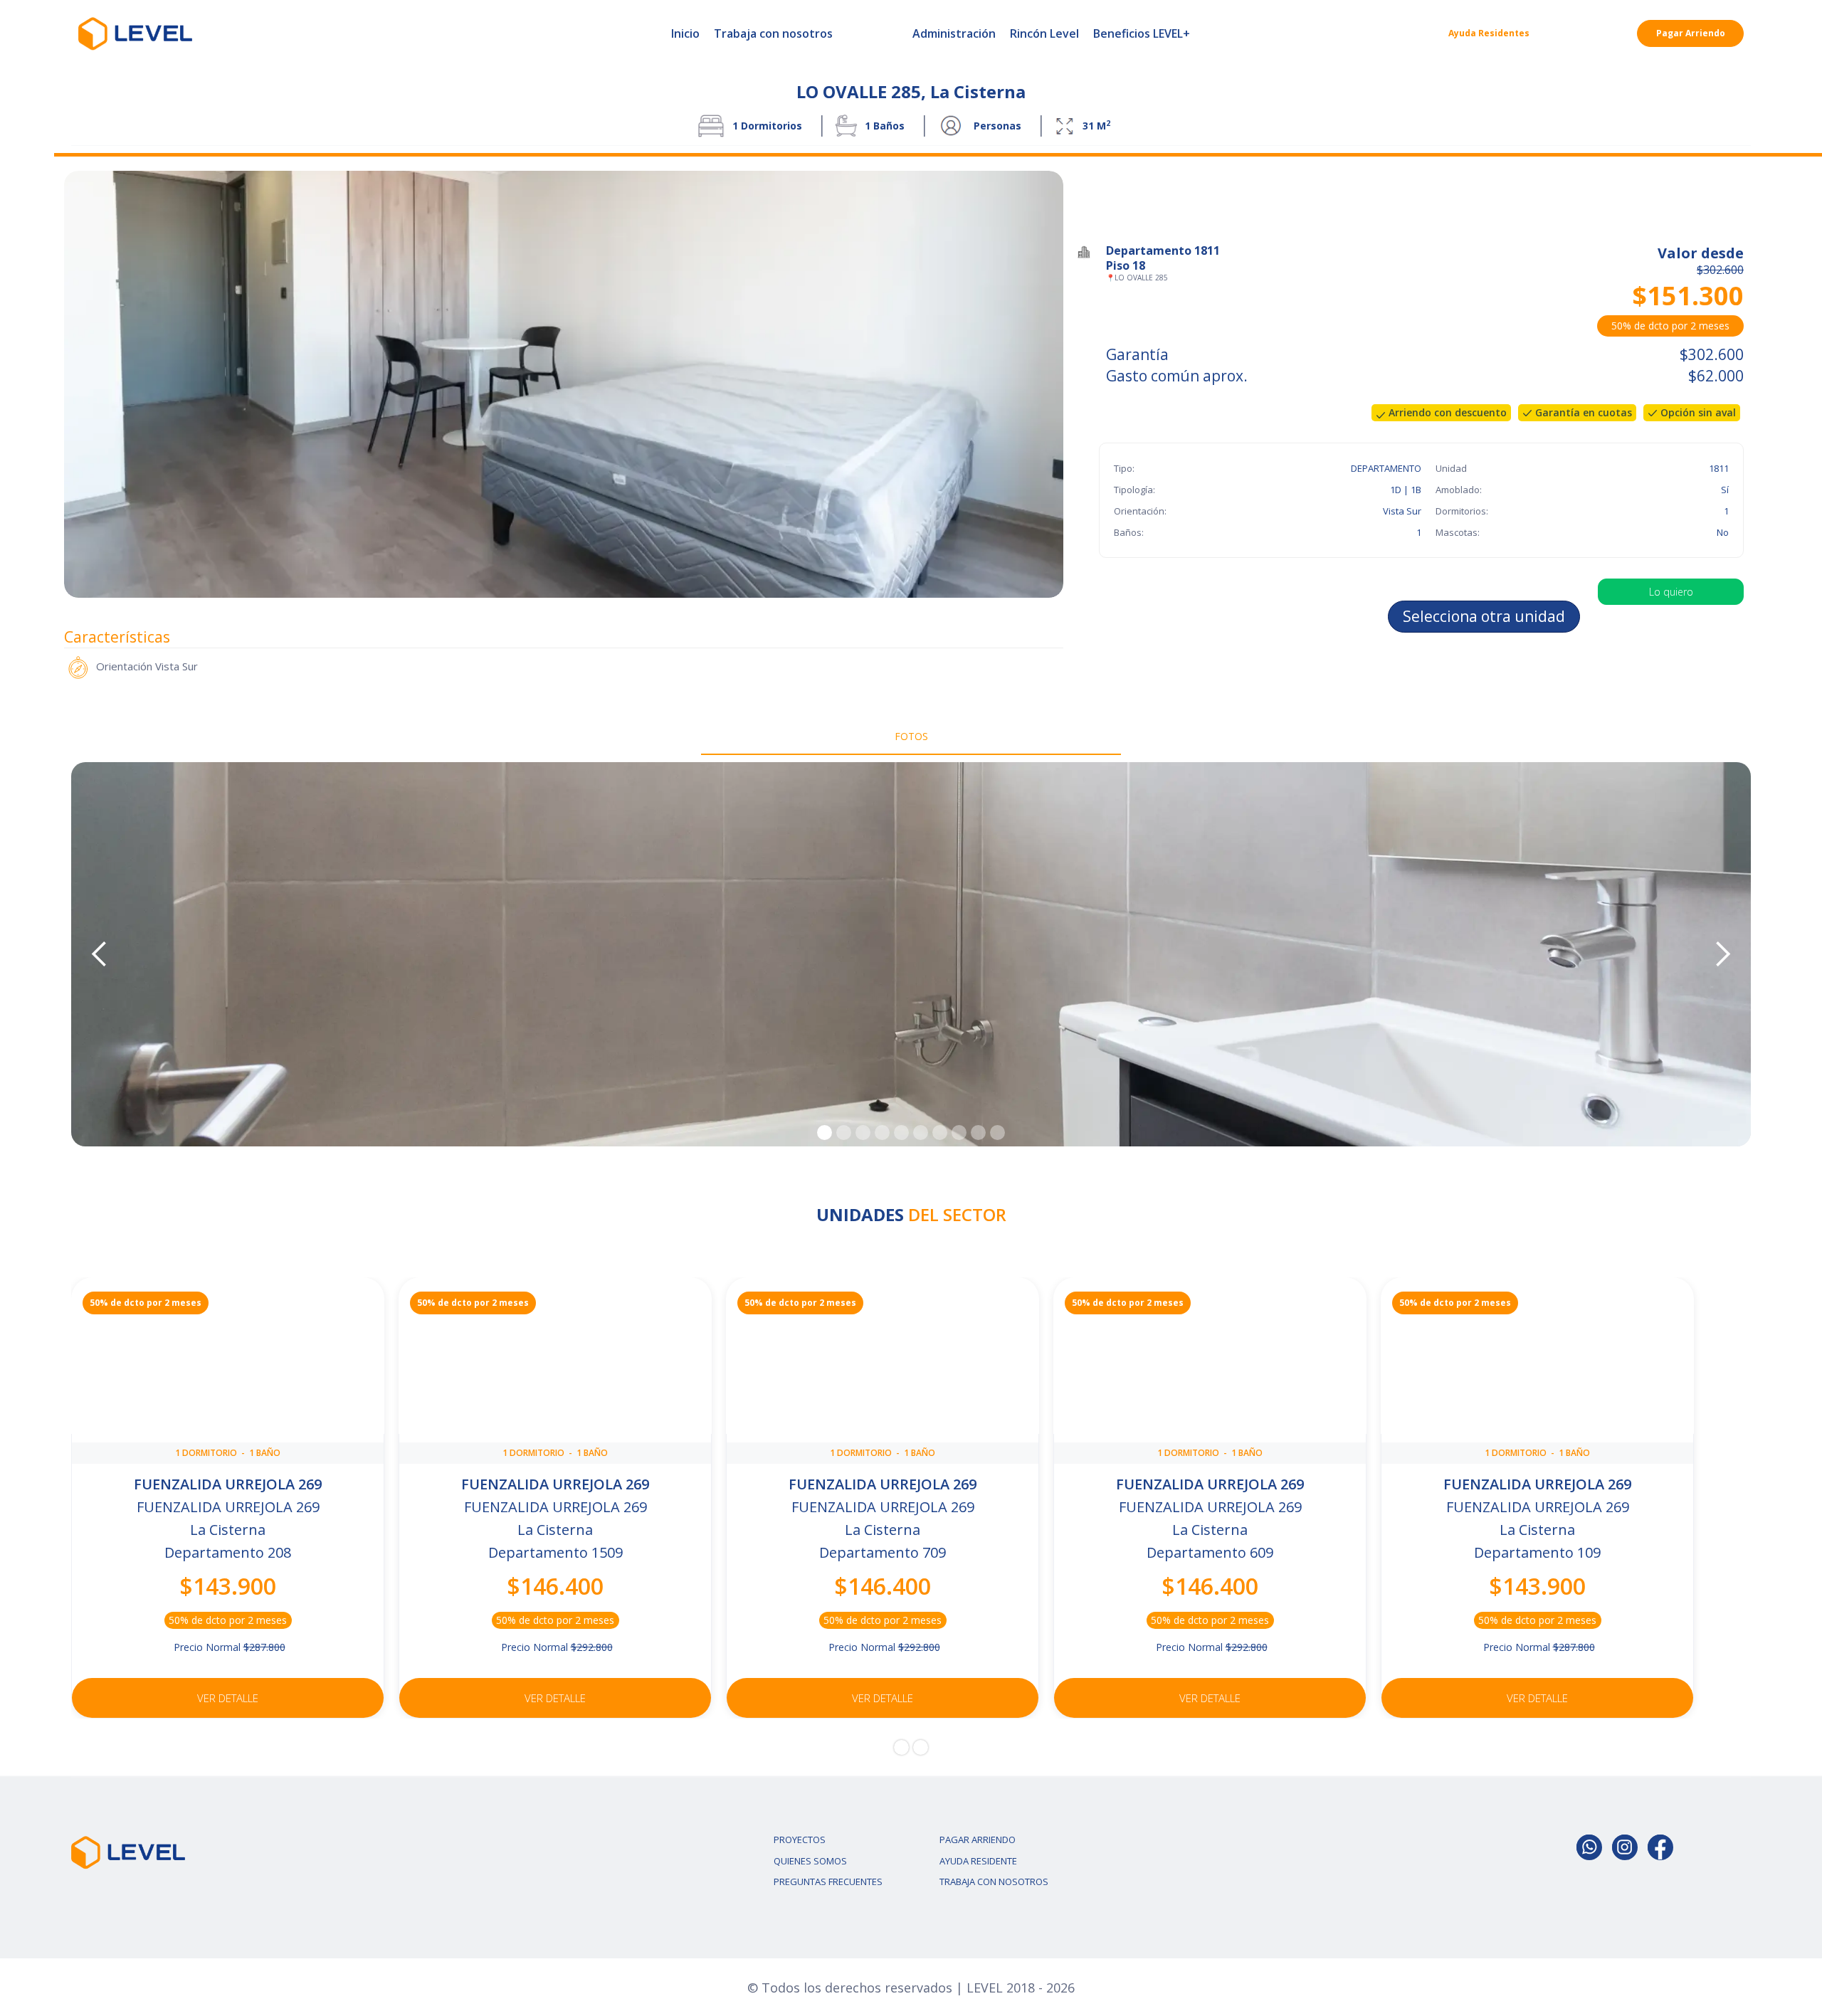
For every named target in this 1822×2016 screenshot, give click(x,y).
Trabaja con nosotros (773, 33)
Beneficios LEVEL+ (1142, 33)
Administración (954, 33)
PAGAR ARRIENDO (978, 1840)
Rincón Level (1044, 33)
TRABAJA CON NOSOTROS (994, 1882)
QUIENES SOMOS (810, 1861)
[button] (100, 954)
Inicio (685, 33)
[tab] (911, 737)
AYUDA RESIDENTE (978, 1861)
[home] (135, 33)
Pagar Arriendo (1691, 33)
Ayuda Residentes (1489, 33)
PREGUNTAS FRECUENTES (828, 1882)
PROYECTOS (800, 1840)
